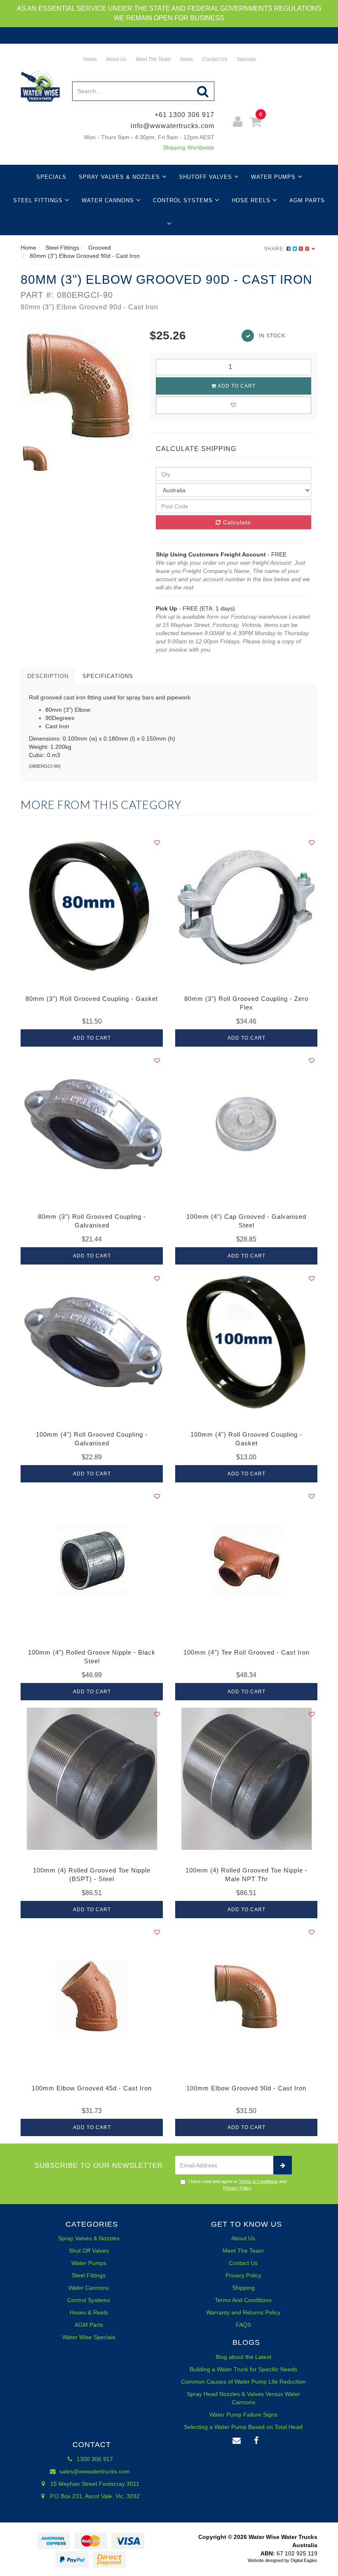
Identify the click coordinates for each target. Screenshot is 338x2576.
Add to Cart (236, 386)
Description (48, 676)
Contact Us (214, 59)
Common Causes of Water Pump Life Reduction (243, 2382)
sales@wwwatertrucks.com (94, 2471)
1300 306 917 (94, 2459)
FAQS (243, 2325)
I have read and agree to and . (237, 2185)
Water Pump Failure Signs (243, 2415)
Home (89, 59)
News (186, 59)
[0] (256, 123)
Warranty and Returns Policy (243, 2312)
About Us (116, 59)
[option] (79, 386)
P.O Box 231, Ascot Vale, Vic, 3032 (94, 2496)
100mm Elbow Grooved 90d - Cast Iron (246, 2088)
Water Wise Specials (89, 2337)
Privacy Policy (237, 2188)
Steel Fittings (39, 200)
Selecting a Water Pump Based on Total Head (243, 2427)
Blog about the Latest (243, 2357)
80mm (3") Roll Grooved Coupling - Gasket (92, 999)
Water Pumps (274, 177)
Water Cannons (109, 200)
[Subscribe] (283, 2165)
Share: (275, 249)
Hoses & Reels (89, 2312)
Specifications (108, 676)
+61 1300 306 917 (184, 115)
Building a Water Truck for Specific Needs (243, 2369)
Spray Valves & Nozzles (120, 177)
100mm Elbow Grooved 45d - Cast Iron (92, 2088)
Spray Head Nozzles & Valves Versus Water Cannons (243, 2398)
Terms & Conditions (258, 2181)
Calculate (236, 522)
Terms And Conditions (243, 2300)
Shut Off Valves (89, 2251)
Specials (246, 59)
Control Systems (184, 200)
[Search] (203, 91)
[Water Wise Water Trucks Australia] (40, 86)
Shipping (243, 2288)
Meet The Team (153, 59)
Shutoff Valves (207, 177)
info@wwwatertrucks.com (173, 126)
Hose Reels (252, 200)
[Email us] (237, 2441)
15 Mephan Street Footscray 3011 (94, 2484)
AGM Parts (307, 200)
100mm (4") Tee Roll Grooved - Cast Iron (246, 1652)
